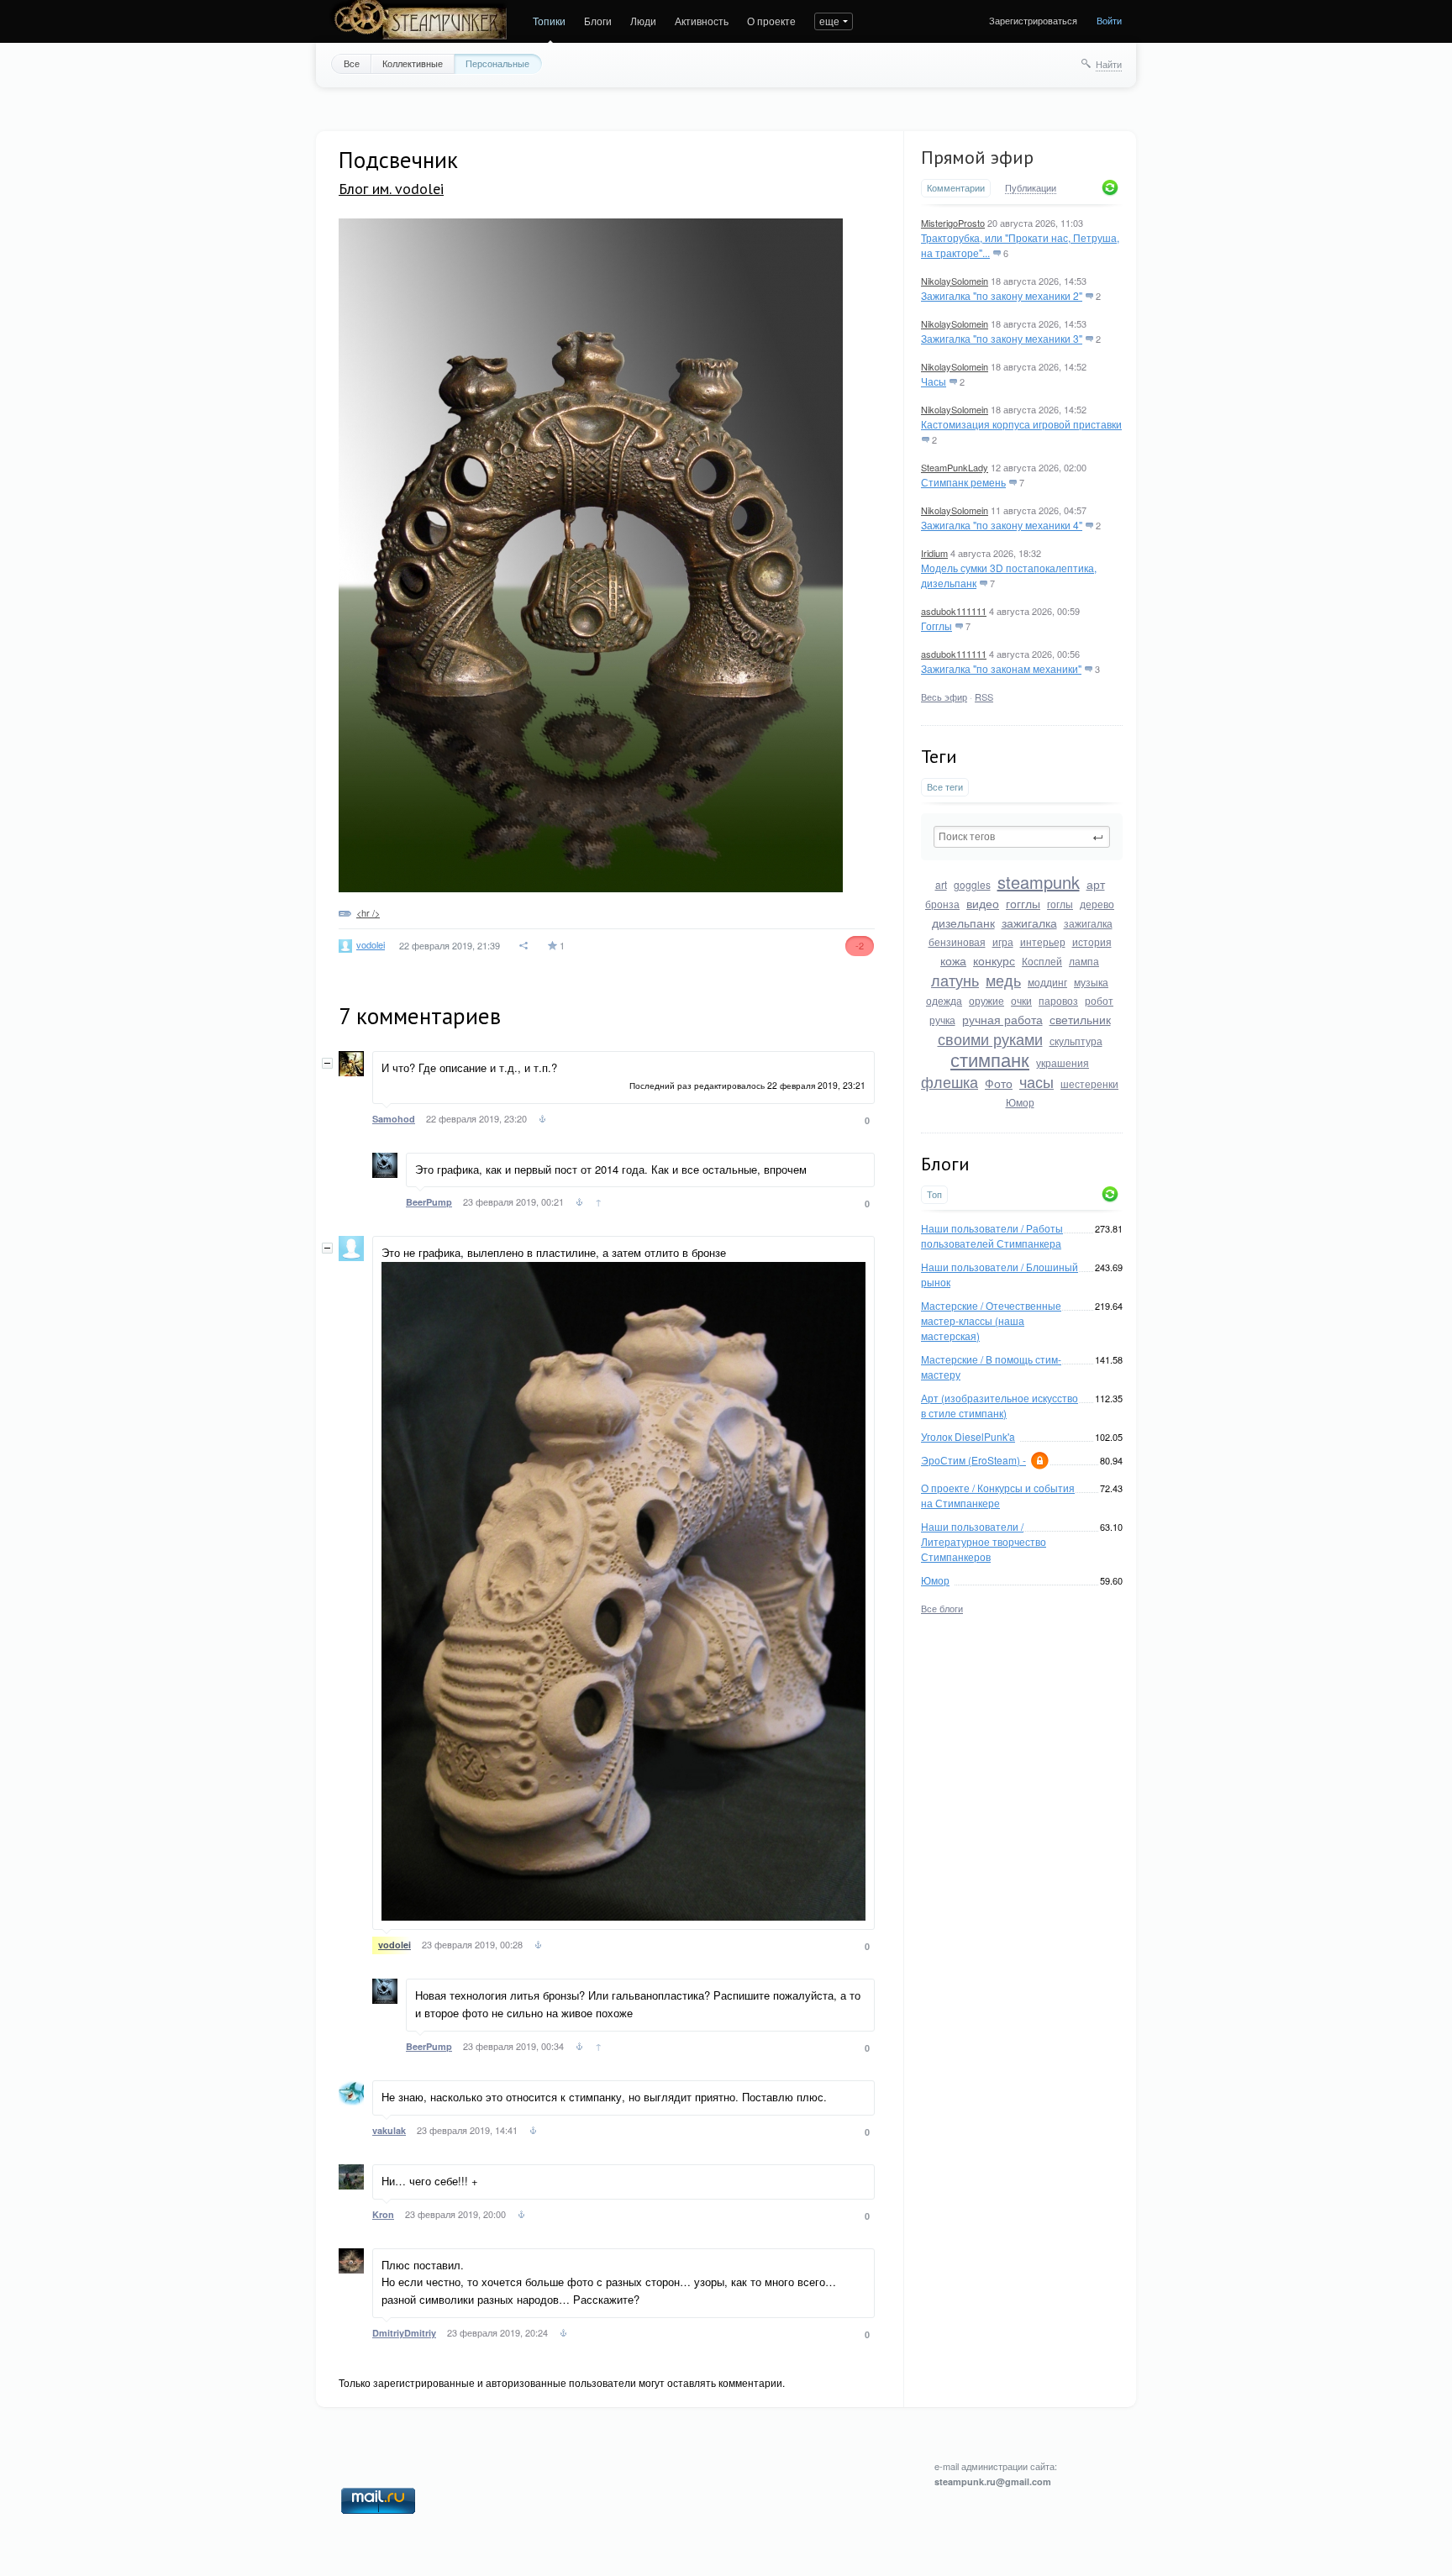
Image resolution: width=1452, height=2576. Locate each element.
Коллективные (413, 63)
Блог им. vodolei (391, 189)
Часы (934, 381)
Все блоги (942, 1608)
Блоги (598, 21)
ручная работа (1002, 1019)
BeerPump (429, 1202)
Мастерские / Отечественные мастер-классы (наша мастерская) (991, 1320)
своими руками (990, 1038)
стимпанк (990, 1059)
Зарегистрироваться (1033, 20)
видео (983, 903)
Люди (643, 21)
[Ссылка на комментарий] (542, 1121)
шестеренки (1089, 1083)
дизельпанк (963, 923)
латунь (955, 980)
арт (1096, 884)
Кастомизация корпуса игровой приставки (1021, 424)
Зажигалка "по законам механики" (1001, 668)
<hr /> (368, 912)
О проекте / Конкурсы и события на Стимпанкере (998, 1495)
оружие (986, 1000)
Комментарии (956, 188)
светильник (1080, 1019)
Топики (549, 21)
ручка (942, 1020)
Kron (383, 2214)
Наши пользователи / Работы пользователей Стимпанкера (992, 1235)
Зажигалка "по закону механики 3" (1002, 338)
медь (1003, 980)
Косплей (1042, 961)
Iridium (934, 553)
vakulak (389, 2130)
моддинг (1047, 982)
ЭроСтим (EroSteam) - (973, 1460)
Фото (999, 1083)
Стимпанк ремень (963, 482)
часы (1036, 1081)
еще (829, 21)
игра (1003, 941)
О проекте (771, 21)
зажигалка (1029, 923)
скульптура (1076, 1041)
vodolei (371, 944)
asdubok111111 (954, 611)
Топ (934, 1194)
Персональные (497, 63)
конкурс (994, 960)
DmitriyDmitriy (404, 2333)
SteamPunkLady (955, 467)
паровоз (1058, 1000)
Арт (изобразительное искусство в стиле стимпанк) (1000, 1405)
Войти (1109, 20)
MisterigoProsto (953, 223)
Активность (702, 21)
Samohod (394, 1119)
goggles (972, 884)
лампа (1084, 961)
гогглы (1023, 903)
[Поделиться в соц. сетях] (524, 946)
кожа (953, 960)
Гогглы (936, 626)
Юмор (1020, 1102)
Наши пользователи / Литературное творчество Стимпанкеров (984, 1541)
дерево (1097, 904)
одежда (944, 1000)
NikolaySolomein (955, 281)
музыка (1091, 982)
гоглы (1060, 904)
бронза (942, 904)
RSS (984, 697)
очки (1021, 1000)
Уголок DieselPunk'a (968, 1436)
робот (1099, 1000)
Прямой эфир (977, 157)
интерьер (1043, 941)
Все (352, 63)
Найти (1109, 64)
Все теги (945, 787)
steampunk (1039, 882)
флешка (950, 1081)
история (1092, 941)
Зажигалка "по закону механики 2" (1002, 295)
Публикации (1031, 188)
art (941, 884)
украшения (1063, 1062)
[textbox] (1022, 837)
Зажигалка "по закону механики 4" (1002, 525)
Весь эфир (944, 697)
